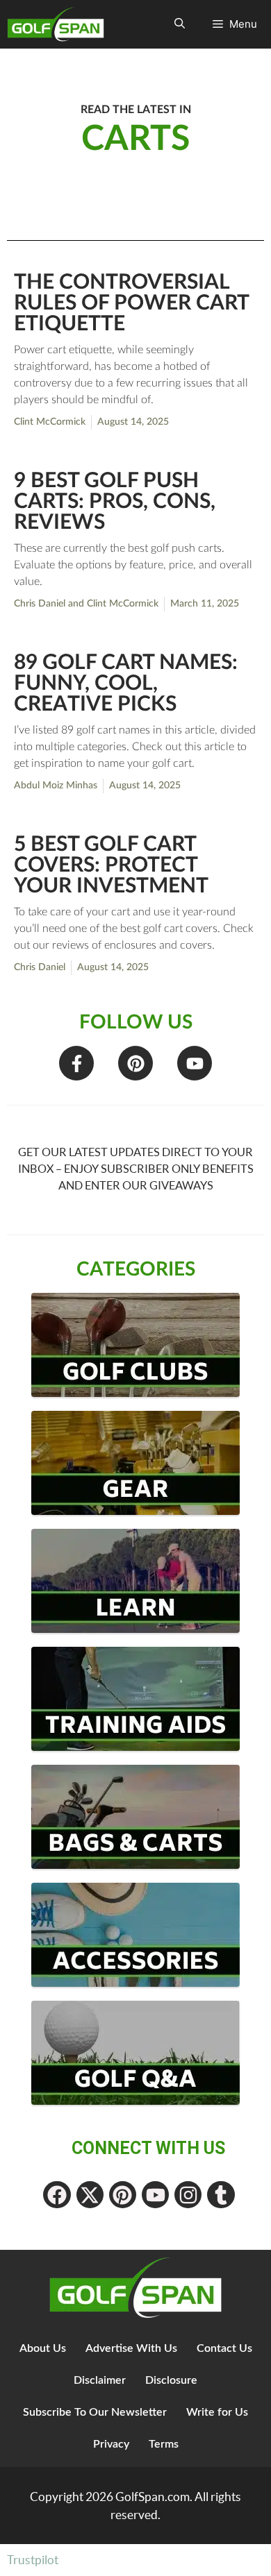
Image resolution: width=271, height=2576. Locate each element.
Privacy (111, 2444)
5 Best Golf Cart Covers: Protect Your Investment (111, 865)
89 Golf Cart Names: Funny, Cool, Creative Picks (126, 684)
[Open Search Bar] (180, 24)
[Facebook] (57, 2195)
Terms (164, 2444)
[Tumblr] (221, 2195)
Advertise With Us (131, 2348)
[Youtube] (195, 1063)
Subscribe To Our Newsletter (95, 2412)
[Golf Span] (59, 24)
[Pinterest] (135, 1063)
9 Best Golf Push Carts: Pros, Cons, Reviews (115, 502)
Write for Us (217, 2412)
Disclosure (171, 2380)
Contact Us (224, 2348)
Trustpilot (33, 2560)
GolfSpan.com (153, 2497)
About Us (43, 2348)
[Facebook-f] (76, 1063)
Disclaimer (100, 2380)
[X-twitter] (90, 2195)
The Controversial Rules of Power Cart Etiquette (131, 303)
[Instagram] (188, 2195)
